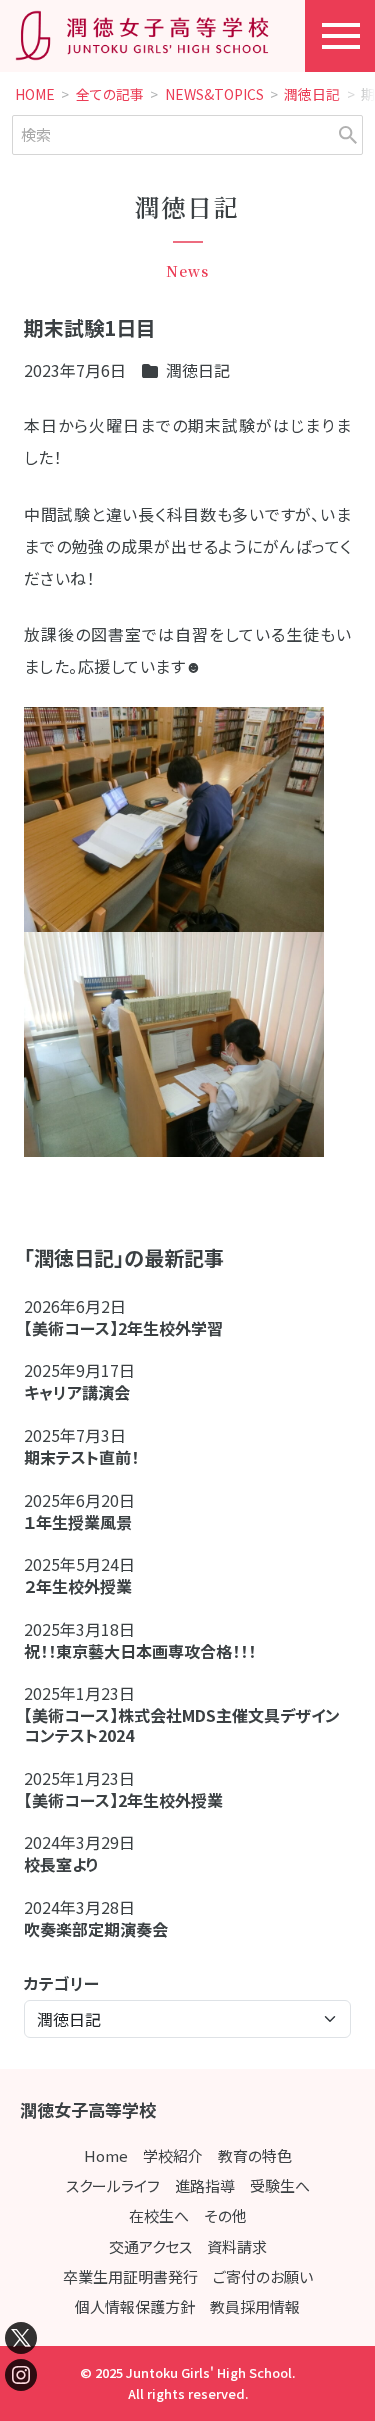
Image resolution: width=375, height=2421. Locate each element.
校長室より (61, 1864)
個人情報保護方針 (135, 2306)
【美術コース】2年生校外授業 (123, 1800)
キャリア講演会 (77, 1392)
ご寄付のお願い (263, 2276)
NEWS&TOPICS (214, 95)
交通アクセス (150, 2246)
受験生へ (280, 2185)
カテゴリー (61, 1983)
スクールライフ (113, 2185)
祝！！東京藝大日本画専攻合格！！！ (140, 1651)
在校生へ (159, 2215)
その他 (225, 2215)
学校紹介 (173, 2155)
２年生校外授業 (86, 1586)
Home (106, 2155)
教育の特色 (255, 2155)
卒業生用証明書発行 (130, 2276)
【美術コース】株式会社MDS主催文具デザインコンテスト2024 (182, 1725)
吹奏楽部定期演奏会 (96, 1929)
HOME (35, 95)
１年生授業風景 (78, 1522)
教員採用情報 (255, 2306)
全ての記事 (110, 95)
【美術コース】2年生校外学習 (131, 1328)
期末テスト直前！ (81, 1457)
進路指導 (205, 2185)
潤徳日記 (312, 95)
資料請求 (237, 2246)
